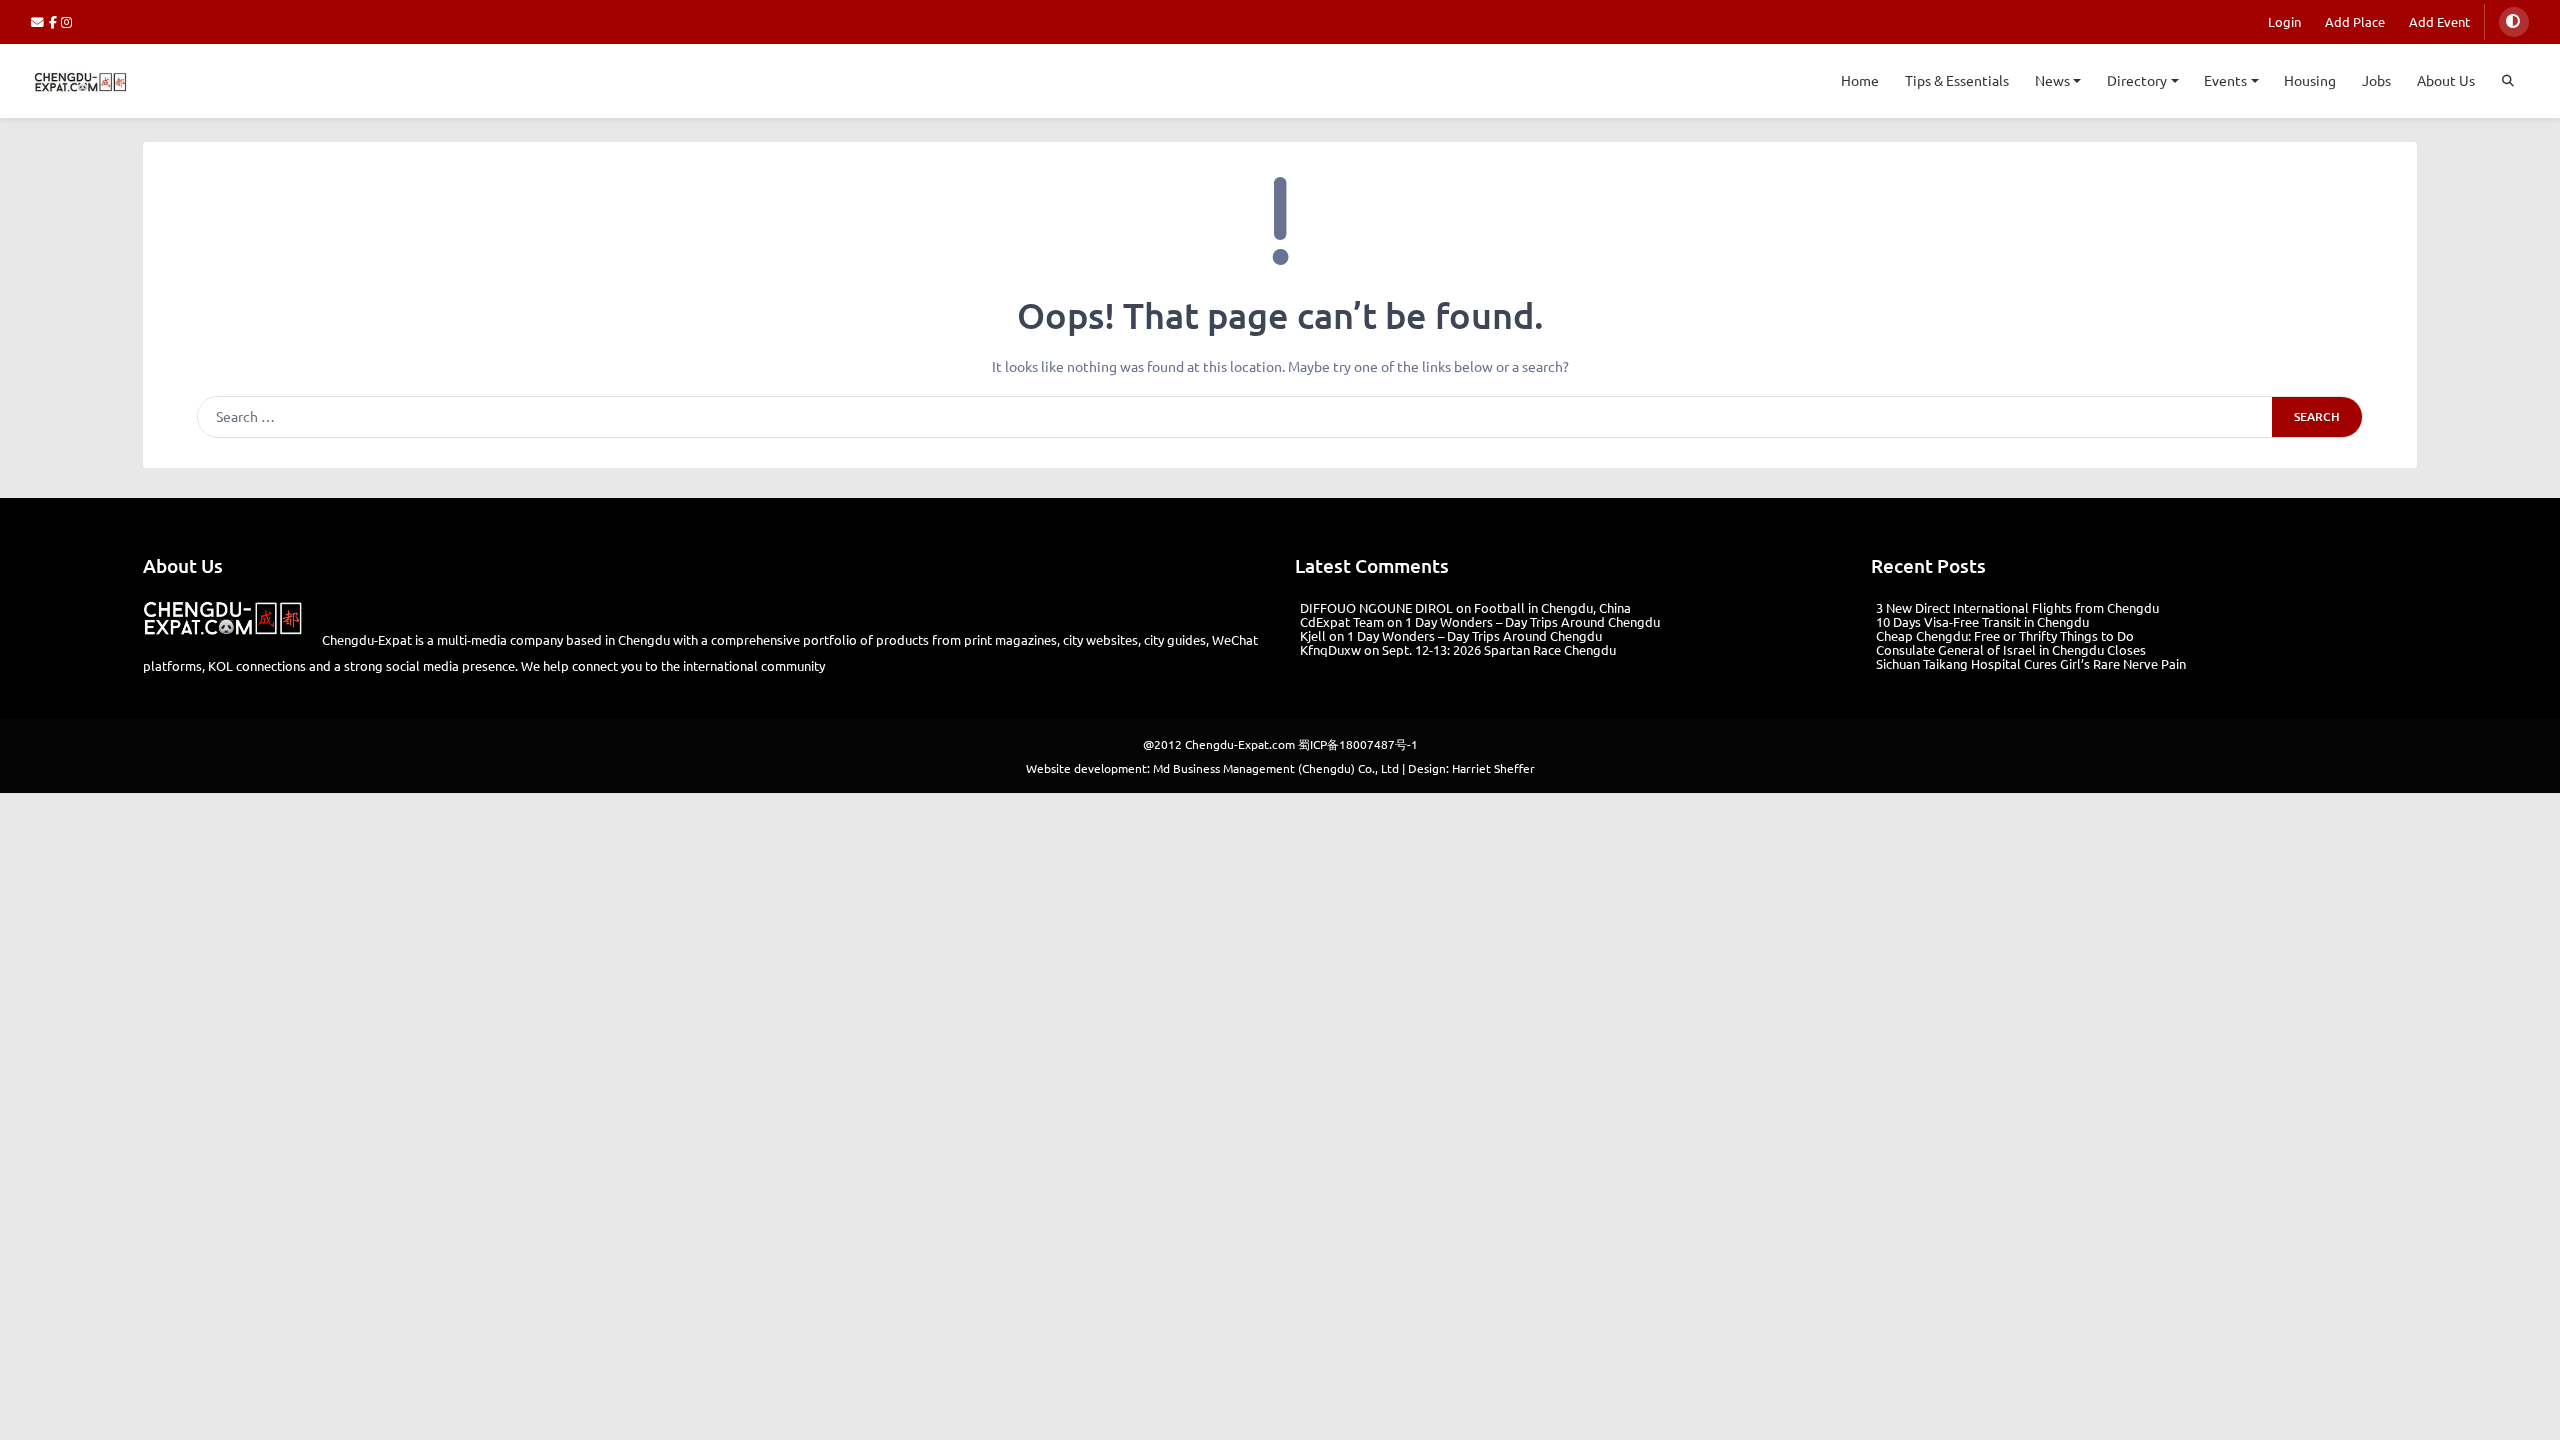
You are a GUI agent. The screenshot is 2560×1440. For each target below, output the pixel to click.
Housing (2310, 80)
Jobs (2376, 80)
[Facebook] (55, 21)
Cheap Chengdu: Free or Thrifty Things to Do (2005, 635)
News (2052, 80)
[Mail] (40, 21)
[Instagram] (67, 21)
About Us (2446, 80)
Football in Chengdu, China (1552, 607)
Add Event (2439, 21)
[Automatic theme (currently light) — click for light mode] (2514, 22)
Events (2225, 80)
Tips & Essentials (1957, 80)
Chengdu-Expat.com (1240, 744)
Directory (2137, 80)
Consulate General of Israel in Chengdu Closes (2011, 649)
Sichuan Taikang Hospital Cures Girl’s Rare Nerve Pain (2031, 663)
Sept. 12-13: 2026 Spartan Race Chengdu (1499, 649)
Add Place (2355, 21)
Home (1860, 80)
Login (2284, 21)
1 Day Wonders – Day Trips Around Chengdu (1532, 621)
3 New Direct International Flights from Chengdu (2017, 607)
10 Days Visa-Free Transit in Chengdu (1982, 621)
